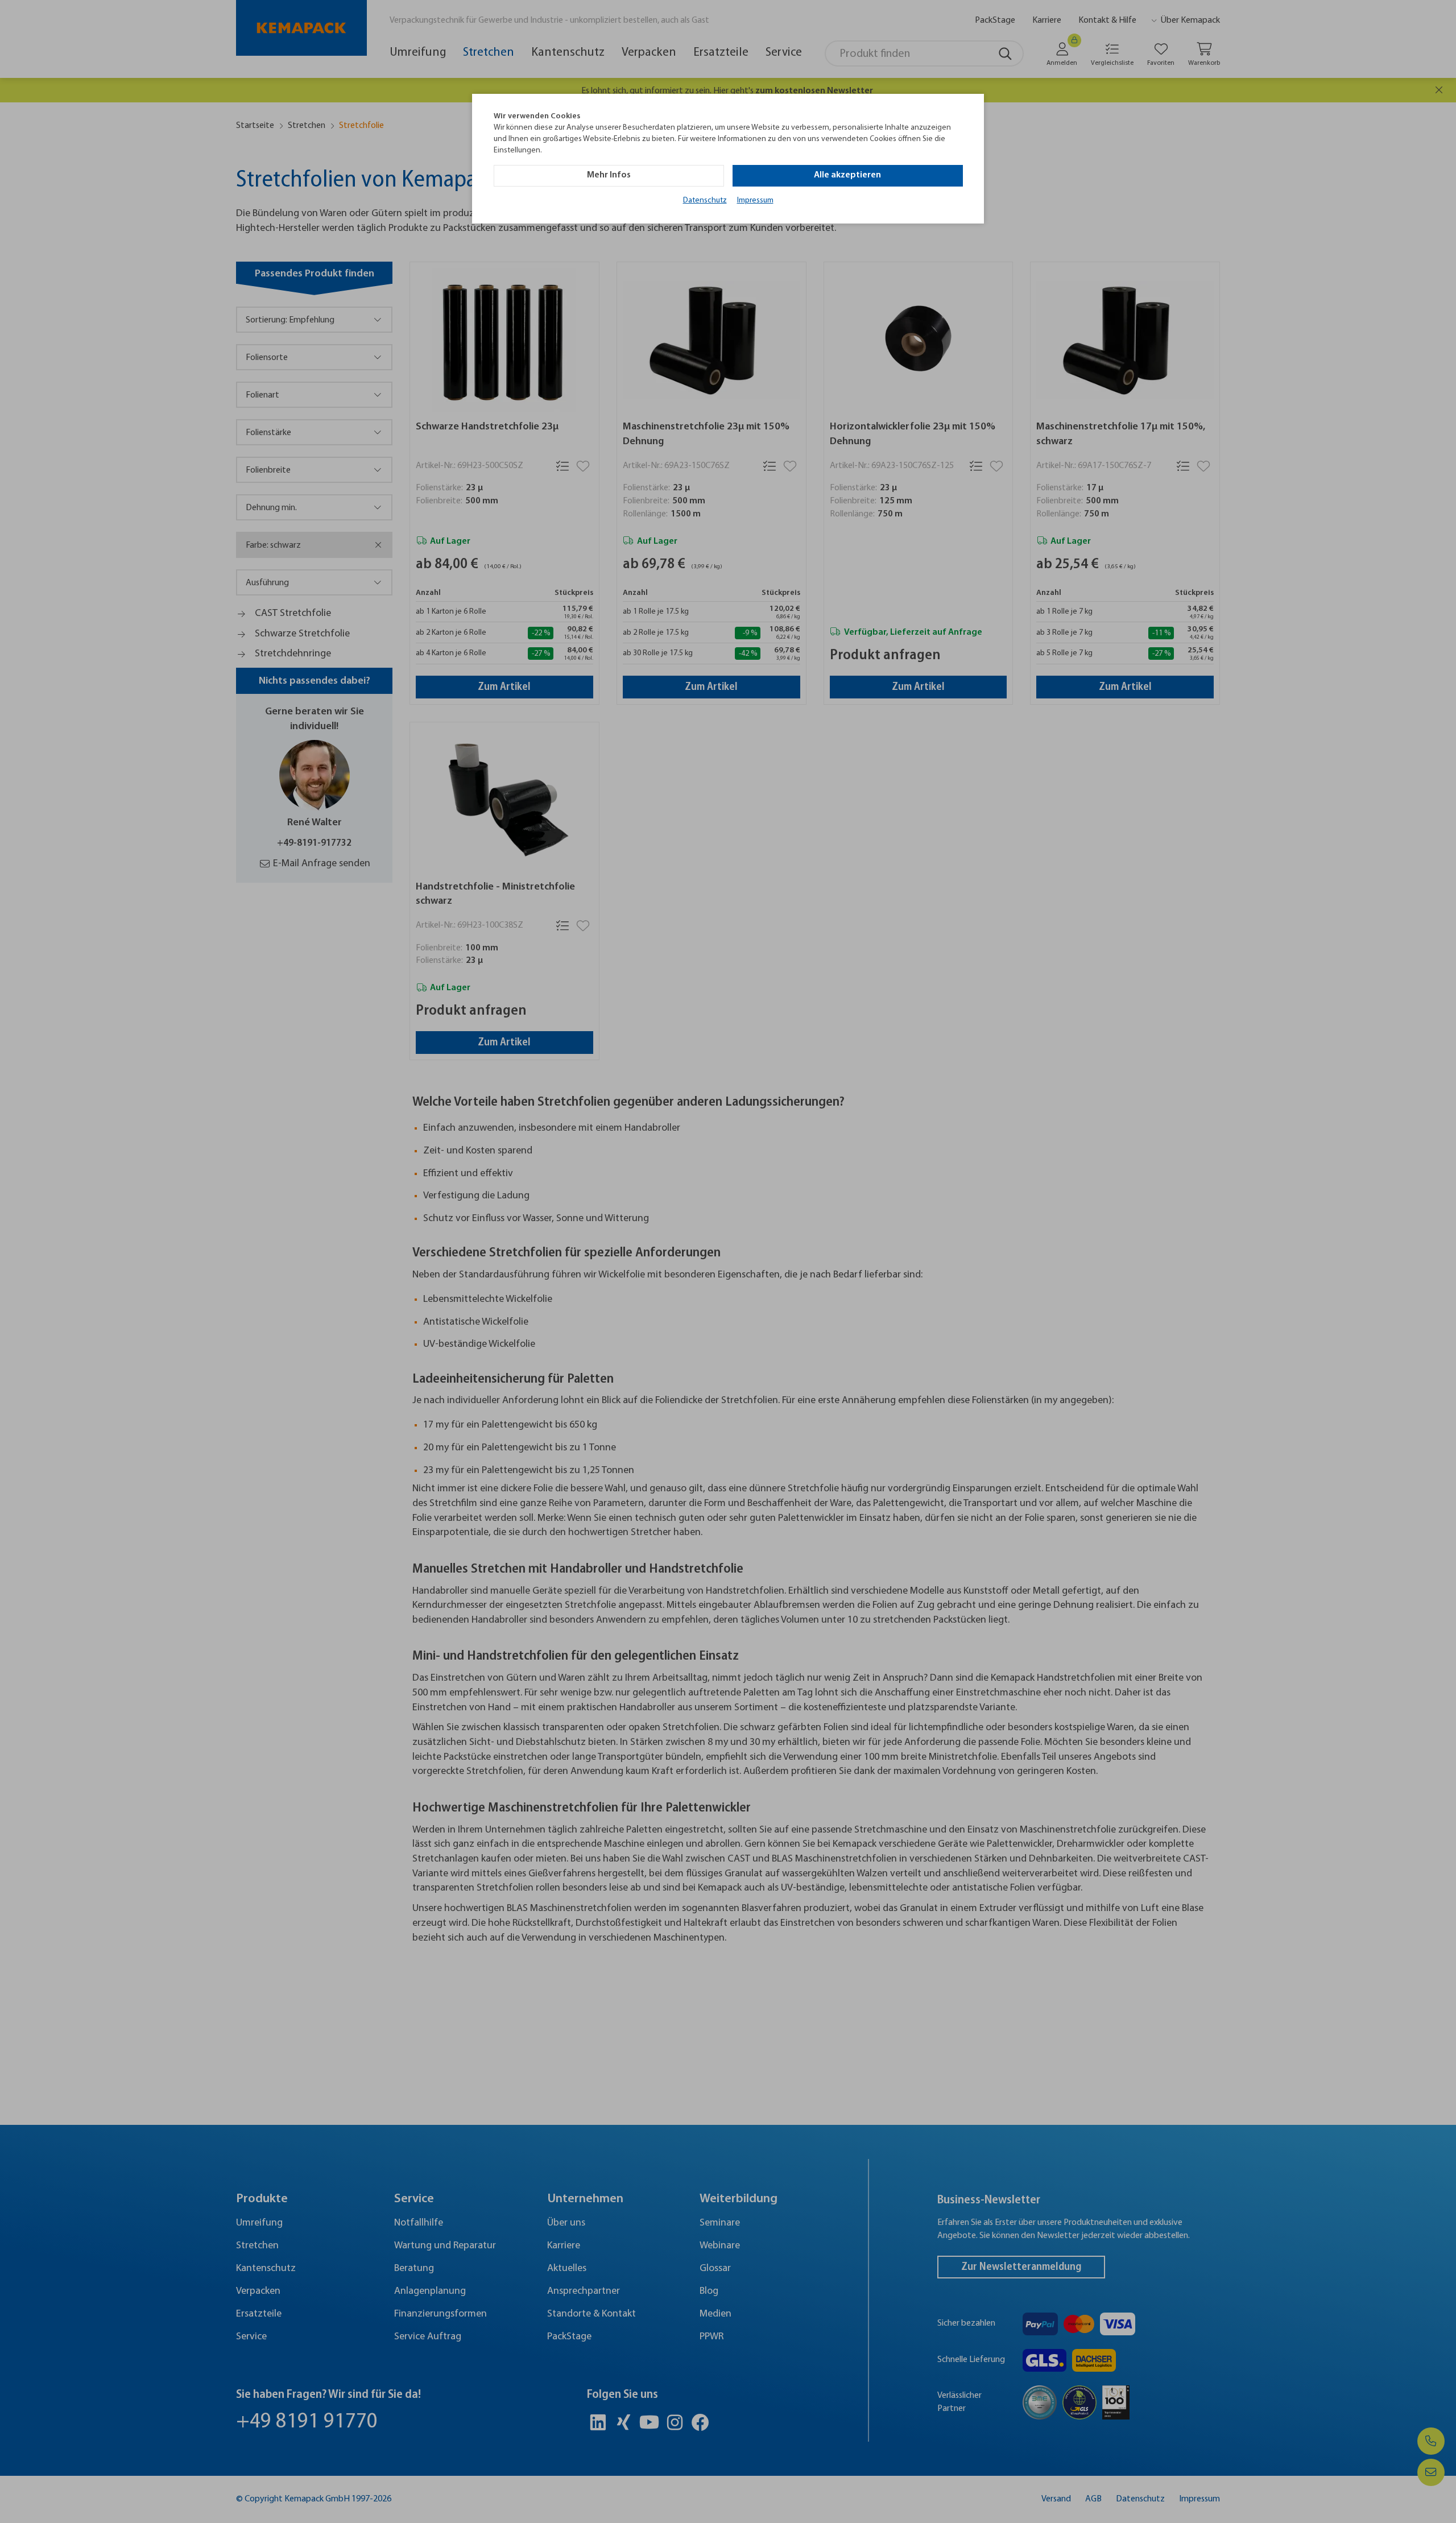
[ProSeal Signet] (43, 2486)
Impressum (755, 200)
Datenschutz (705, 200)
